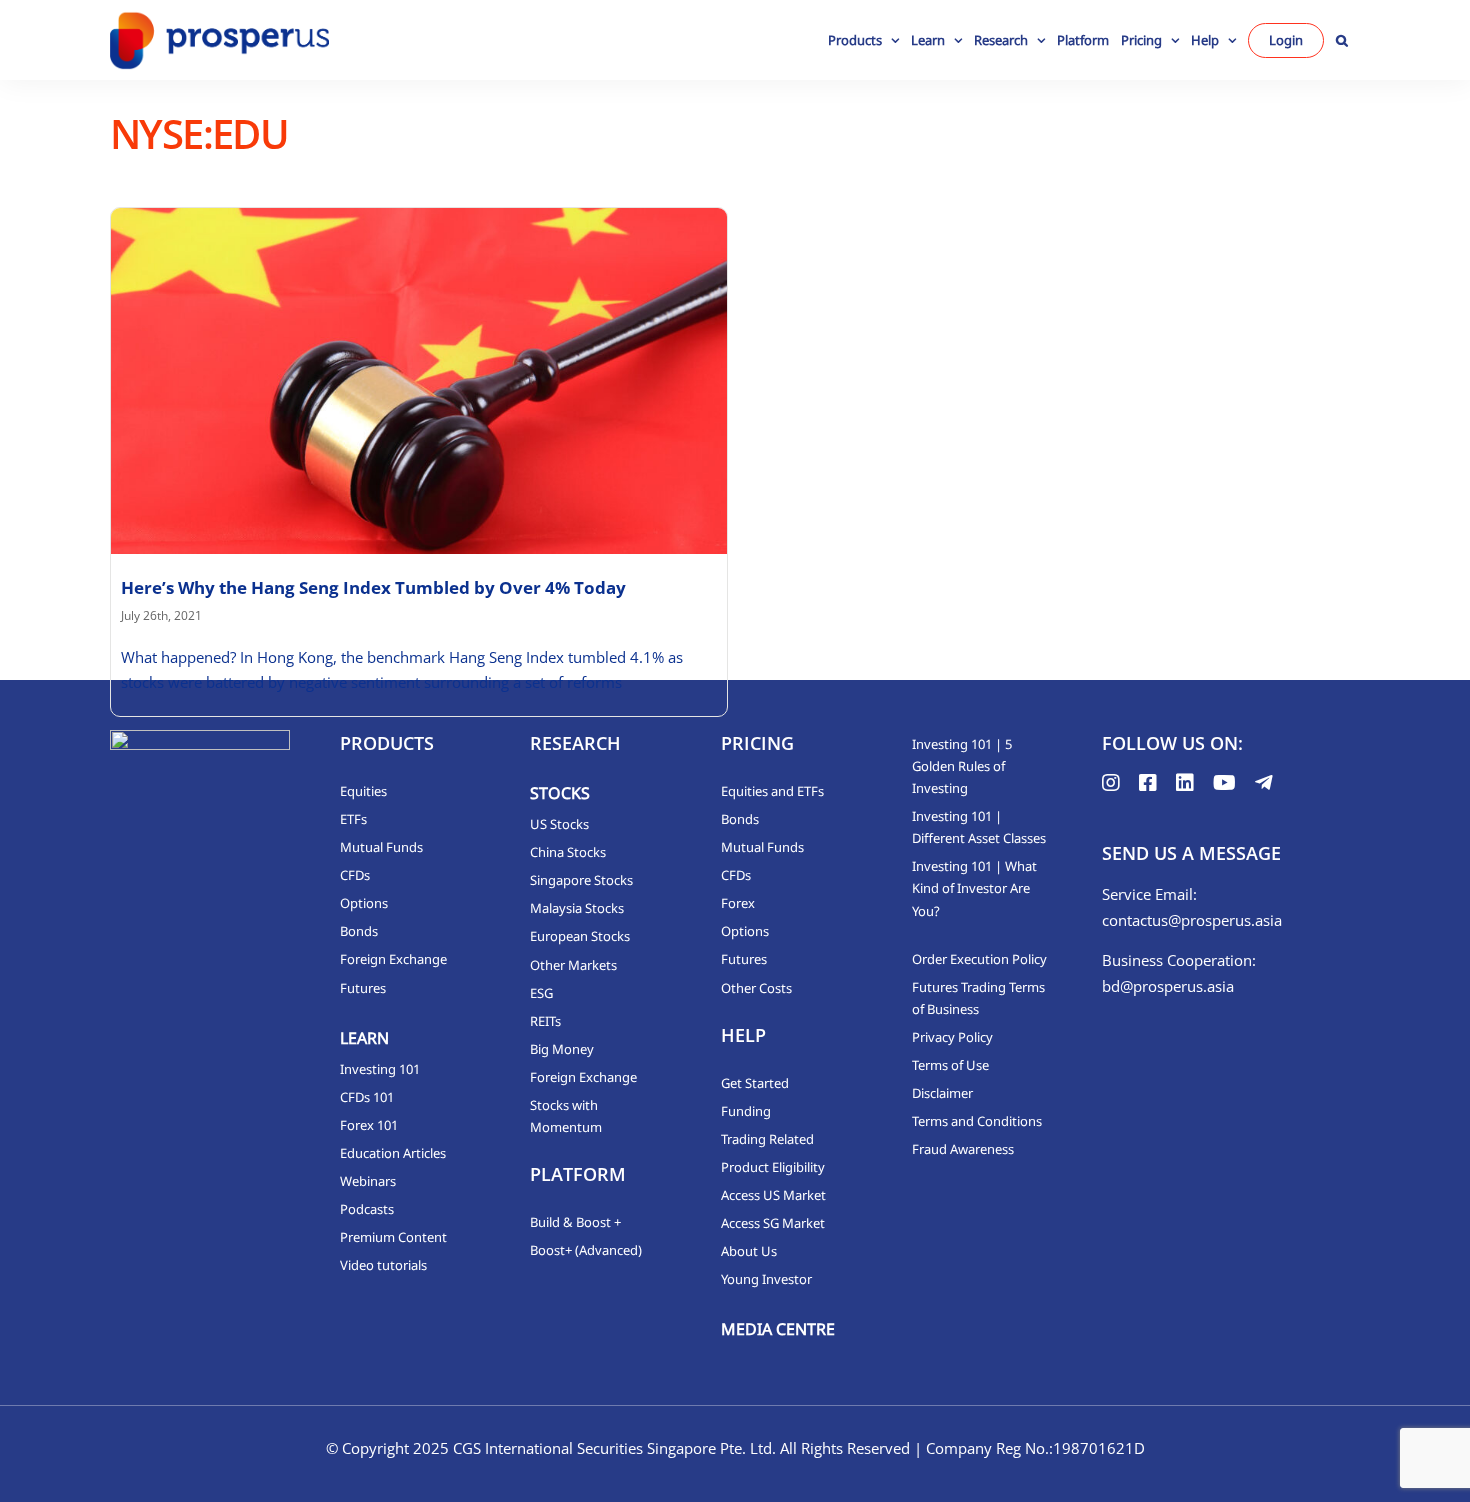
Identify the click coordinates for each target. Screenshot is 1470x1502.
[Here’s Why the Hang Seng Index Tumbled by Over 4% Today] (419, 381)
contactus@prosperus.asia (1192, 920)
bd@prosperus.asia (1168, 986)
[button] (1342, 40)
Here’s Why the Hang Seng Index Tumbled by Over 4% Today (373, 587)
